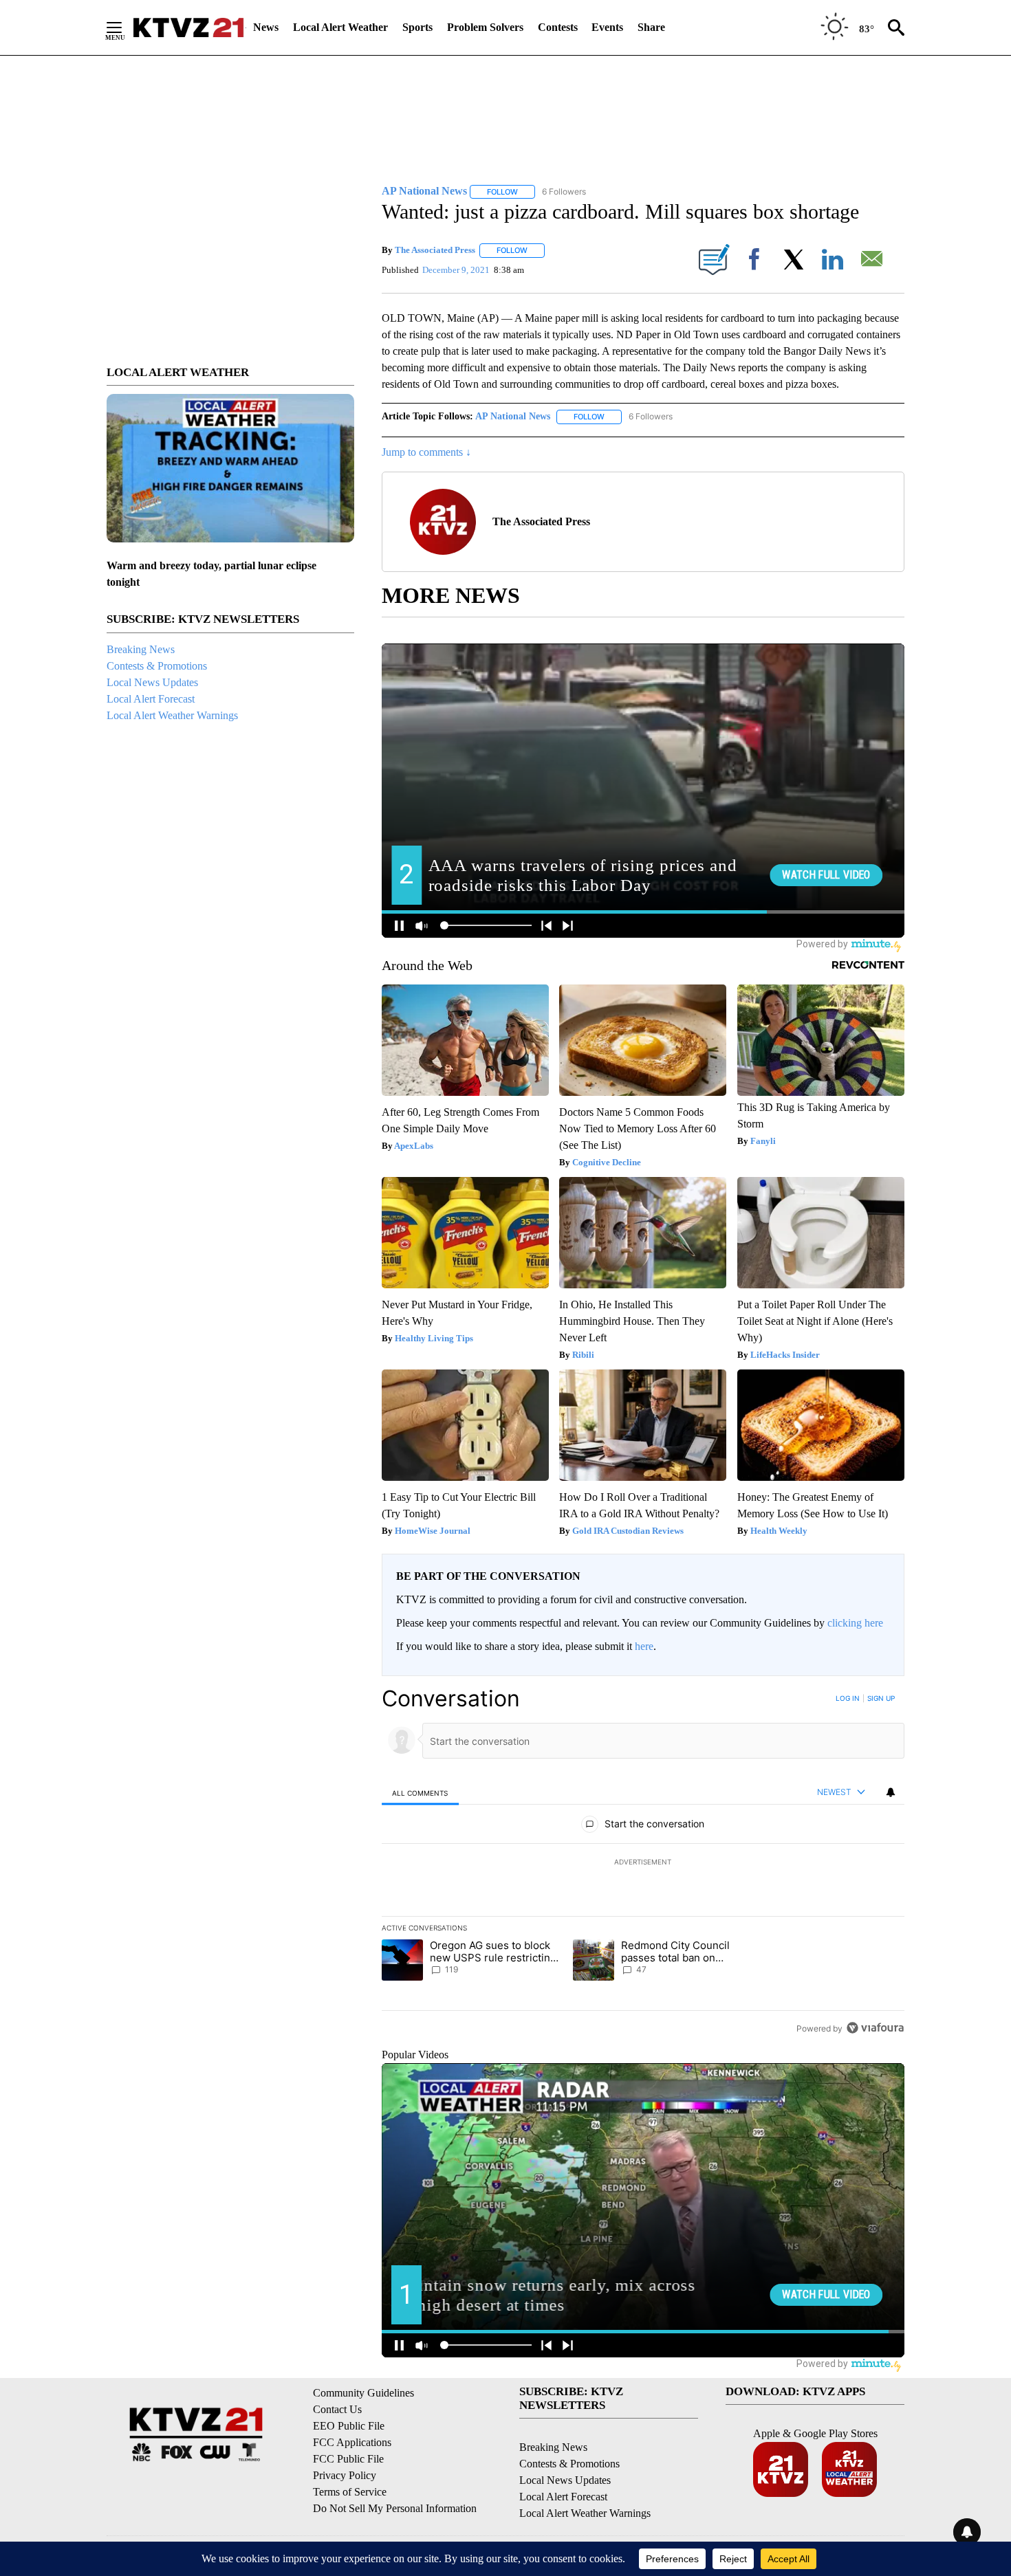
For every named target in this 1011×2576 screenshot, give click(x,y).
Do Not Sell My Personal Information (395, 2508)
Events (607, 27)
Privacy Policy (345, 2475)
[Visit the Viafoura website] (875, 2028)
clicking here (855, 1623)
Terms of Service (350, 2492)
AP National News (513, 416)
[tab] (420, 1793)
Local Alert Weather (340, 27)
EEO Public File (349, 2426)
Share (651, 27)
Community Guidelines (363, 2393)
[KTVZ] (188, 27)
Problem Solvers (485, 27)
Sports (417, 27)
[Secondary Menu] (124, 27)
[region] (643, 1863)
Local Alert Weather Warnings (172, 715)
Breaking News (141, 649)
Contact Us (337, 2409)
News (266, 27)
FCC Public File (348, 2459)
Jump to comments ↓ (426, 452)
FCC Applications (352, 2442)
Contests (558, 27)
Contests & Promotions (157, 666)
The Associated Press (435, 250)
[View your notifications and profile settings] (891, 1792)
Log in (848, 1698)
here (644, 1646)
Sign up (881, 1698)
